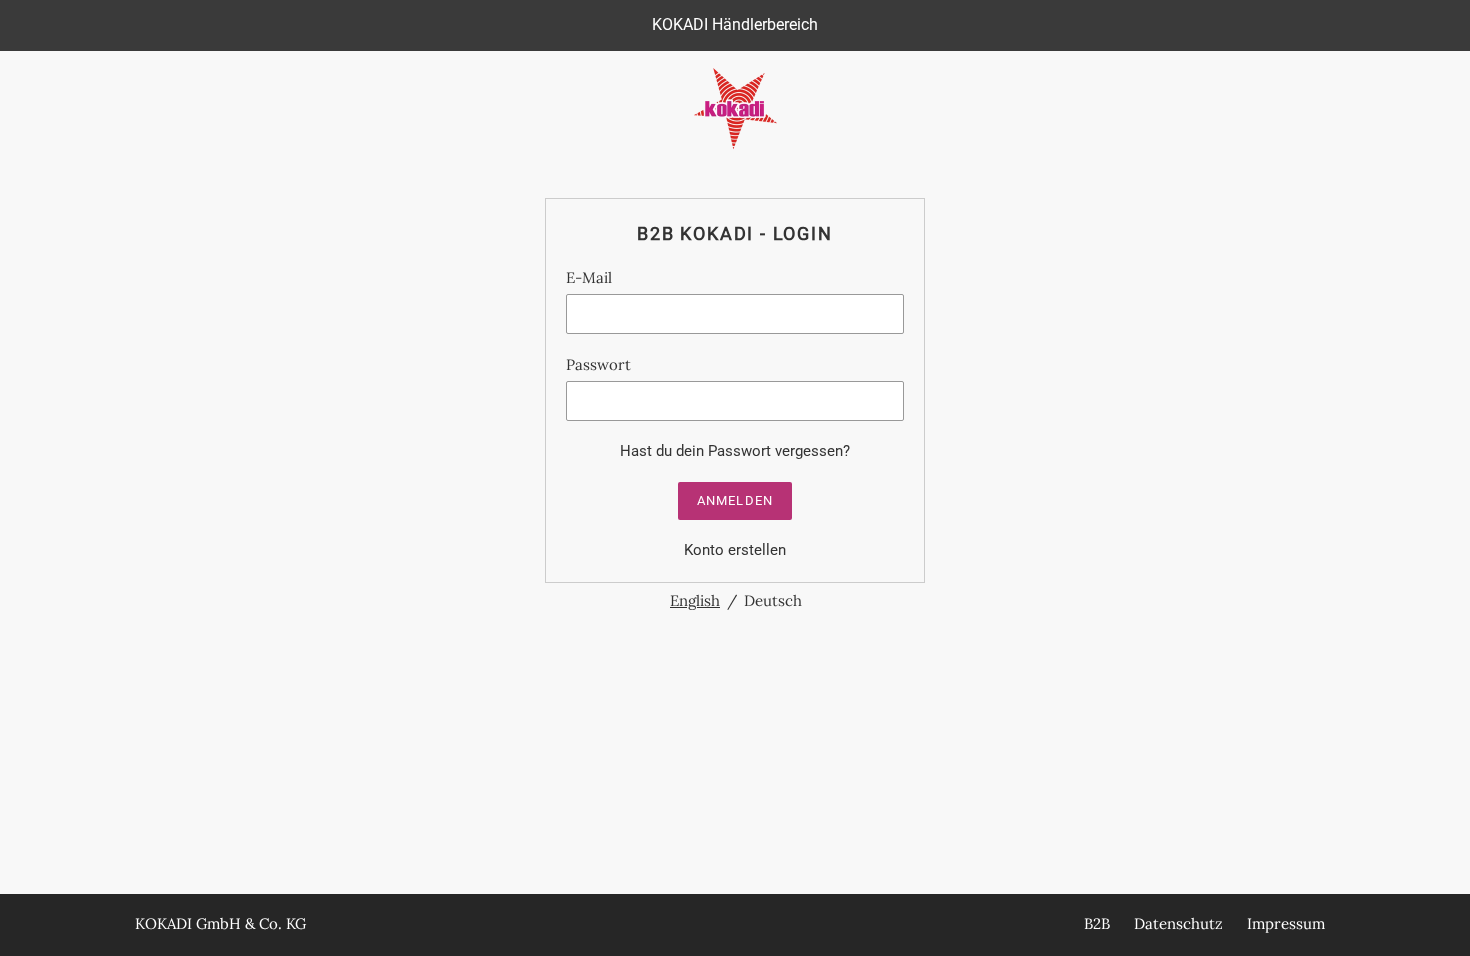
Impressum (1286, 923)
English (695, 600)
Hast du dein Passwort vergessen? (735, 451)
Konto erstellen (735, 550)
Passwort (598, 364)
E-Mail (589, 277)
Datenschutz (1178, 923)
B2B (1097, 923)
